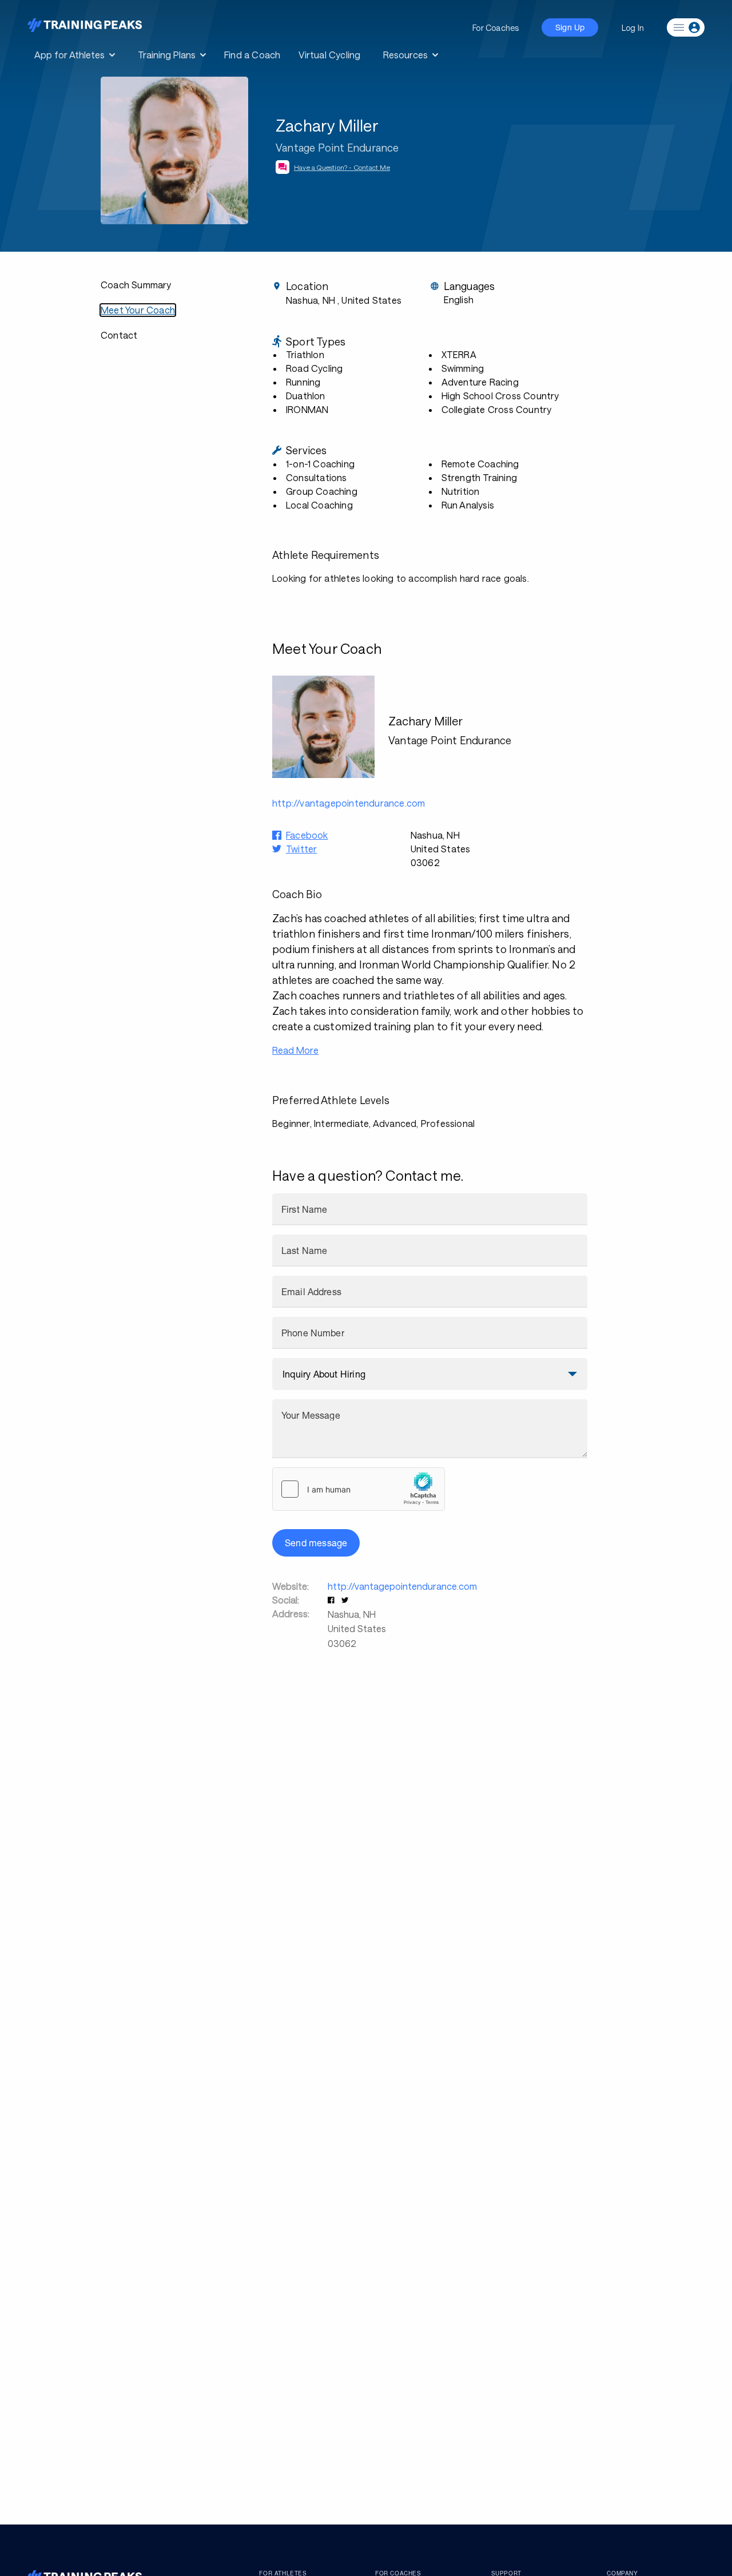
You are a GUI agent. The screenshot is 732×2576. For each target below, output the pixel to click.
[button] (332, 1600)
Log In (633, 28)
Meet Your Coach (138, 310)
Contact (119, 335)
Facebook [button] (307, 835)
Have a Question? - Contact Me (342, 167)
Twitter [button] (301, 849)
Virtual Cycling (329, 55)
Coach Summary (136, 285)
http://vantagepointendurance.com (402, 1586)
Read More (295, 1050)
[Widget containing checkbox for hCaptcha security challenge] (359, 1489)
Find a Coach (252, 55)
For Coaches (496, 28)
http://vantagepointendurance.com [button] (349, 803)
